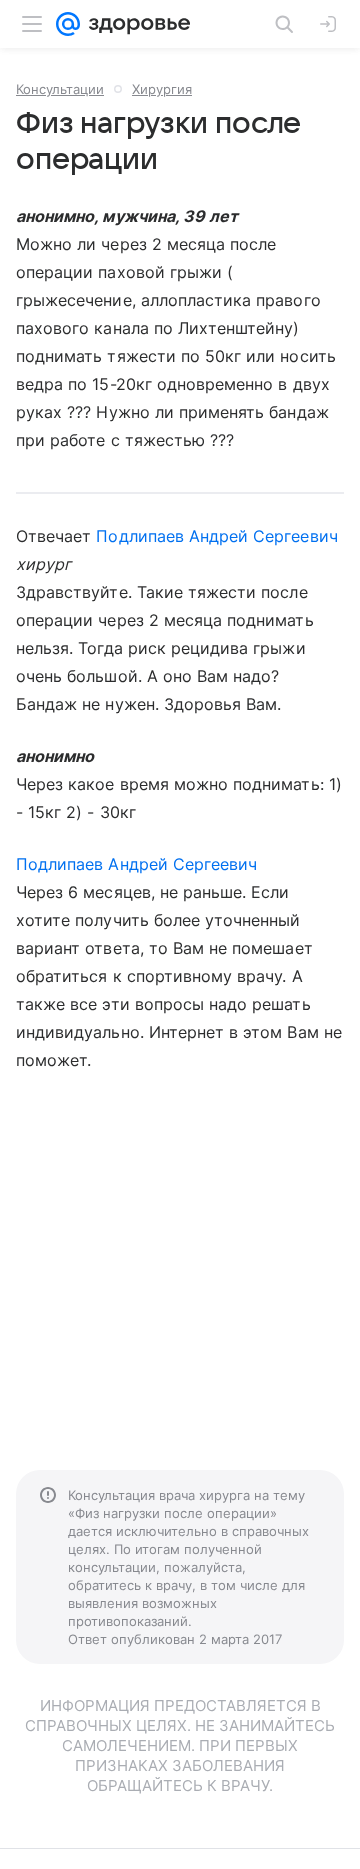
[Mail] (68, 24)
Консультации (60, 89)
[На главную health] (135, 24)
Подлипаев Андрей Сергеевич (216, 536)
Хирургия (162, 89)
